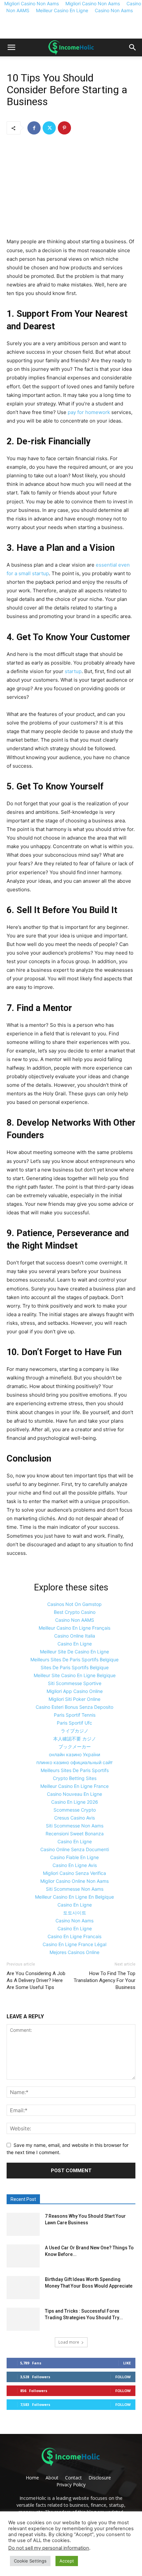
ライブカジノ (75, 1731)
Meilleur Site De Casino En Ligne (74, 1652)
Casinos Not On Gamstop (74, 1604)
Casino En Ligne (75, 1644)
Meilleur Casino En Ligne (62, 10)
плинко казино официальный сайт (74, 1762)
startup (73, 671)
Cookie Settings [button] (30, 2561)
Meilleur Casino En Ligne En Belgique (74, 1897)
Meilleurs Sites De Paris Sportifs (75, 1770)
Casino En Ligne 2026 (75, 1802)
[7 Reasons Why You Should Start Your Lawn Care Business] (23, 2224)
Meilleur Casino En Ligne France (74, 1786)
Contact (73, 2478)
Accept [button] (67, 2561)
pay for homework (89, 412)
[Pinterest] (64, 128)
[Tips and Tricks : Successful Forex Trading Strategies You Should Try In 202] (23, 2319)
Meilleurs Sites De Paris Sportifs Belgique (74, 1659)
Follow (123, 2377)
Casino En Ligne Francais (74, 1936)
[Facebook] (34, 128)
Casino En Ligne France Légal (74, 1944)
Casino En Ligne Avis (75, 1865)
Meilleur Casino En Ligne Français (74, 1628)
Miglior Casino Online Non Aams (74, 1881)
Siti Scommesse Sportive (75, 1683)
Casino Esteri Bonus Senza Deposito (74, 1707)
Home (32, 2478)
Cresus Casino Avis (74, 1818)
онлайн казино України (74, 1754)
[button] (11, 47)
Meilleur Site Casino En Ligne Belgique (75, 1675)
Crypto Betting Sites (75, 1778)
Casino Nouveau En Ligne (74, 1794)
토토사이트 (75, 1913)
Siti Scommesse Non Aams (75, 1826)
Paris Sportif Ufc (74, 1723)
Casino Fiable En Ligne (74, 1857)
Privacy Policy (71, 2485)
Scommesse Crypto (75, 1810)
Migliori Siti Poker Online (74, 1699)
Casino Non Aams (114, 10)
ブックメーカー (75, 1747)
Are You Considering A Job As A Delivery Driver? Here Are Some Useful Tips (36, 1980)
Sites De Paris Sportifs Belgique (75, 1667)
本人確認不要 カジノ (75, 1739)
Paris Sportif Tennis (75, 1715)
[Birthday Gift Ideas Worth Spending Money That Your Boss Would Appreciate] (23, 2288)
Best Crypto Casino (75, 1612)
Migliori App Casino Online (75, 1691)
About (52, 2478)
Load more (69, 2342)
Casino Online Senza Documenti (75, 1849)
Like (127, 2363)
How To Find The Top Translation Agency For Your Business (105, 1980)
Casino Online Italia (75, 1636)
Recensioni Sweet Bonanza (75, 1834)
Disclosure (100, 2478)
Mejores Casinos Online (74, 1952)
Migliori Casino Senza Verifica (74, 1873)
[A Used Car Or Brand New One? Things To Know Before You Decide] (23, 2256)
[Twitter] (49, 128)
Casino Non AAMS (75, 1620)
